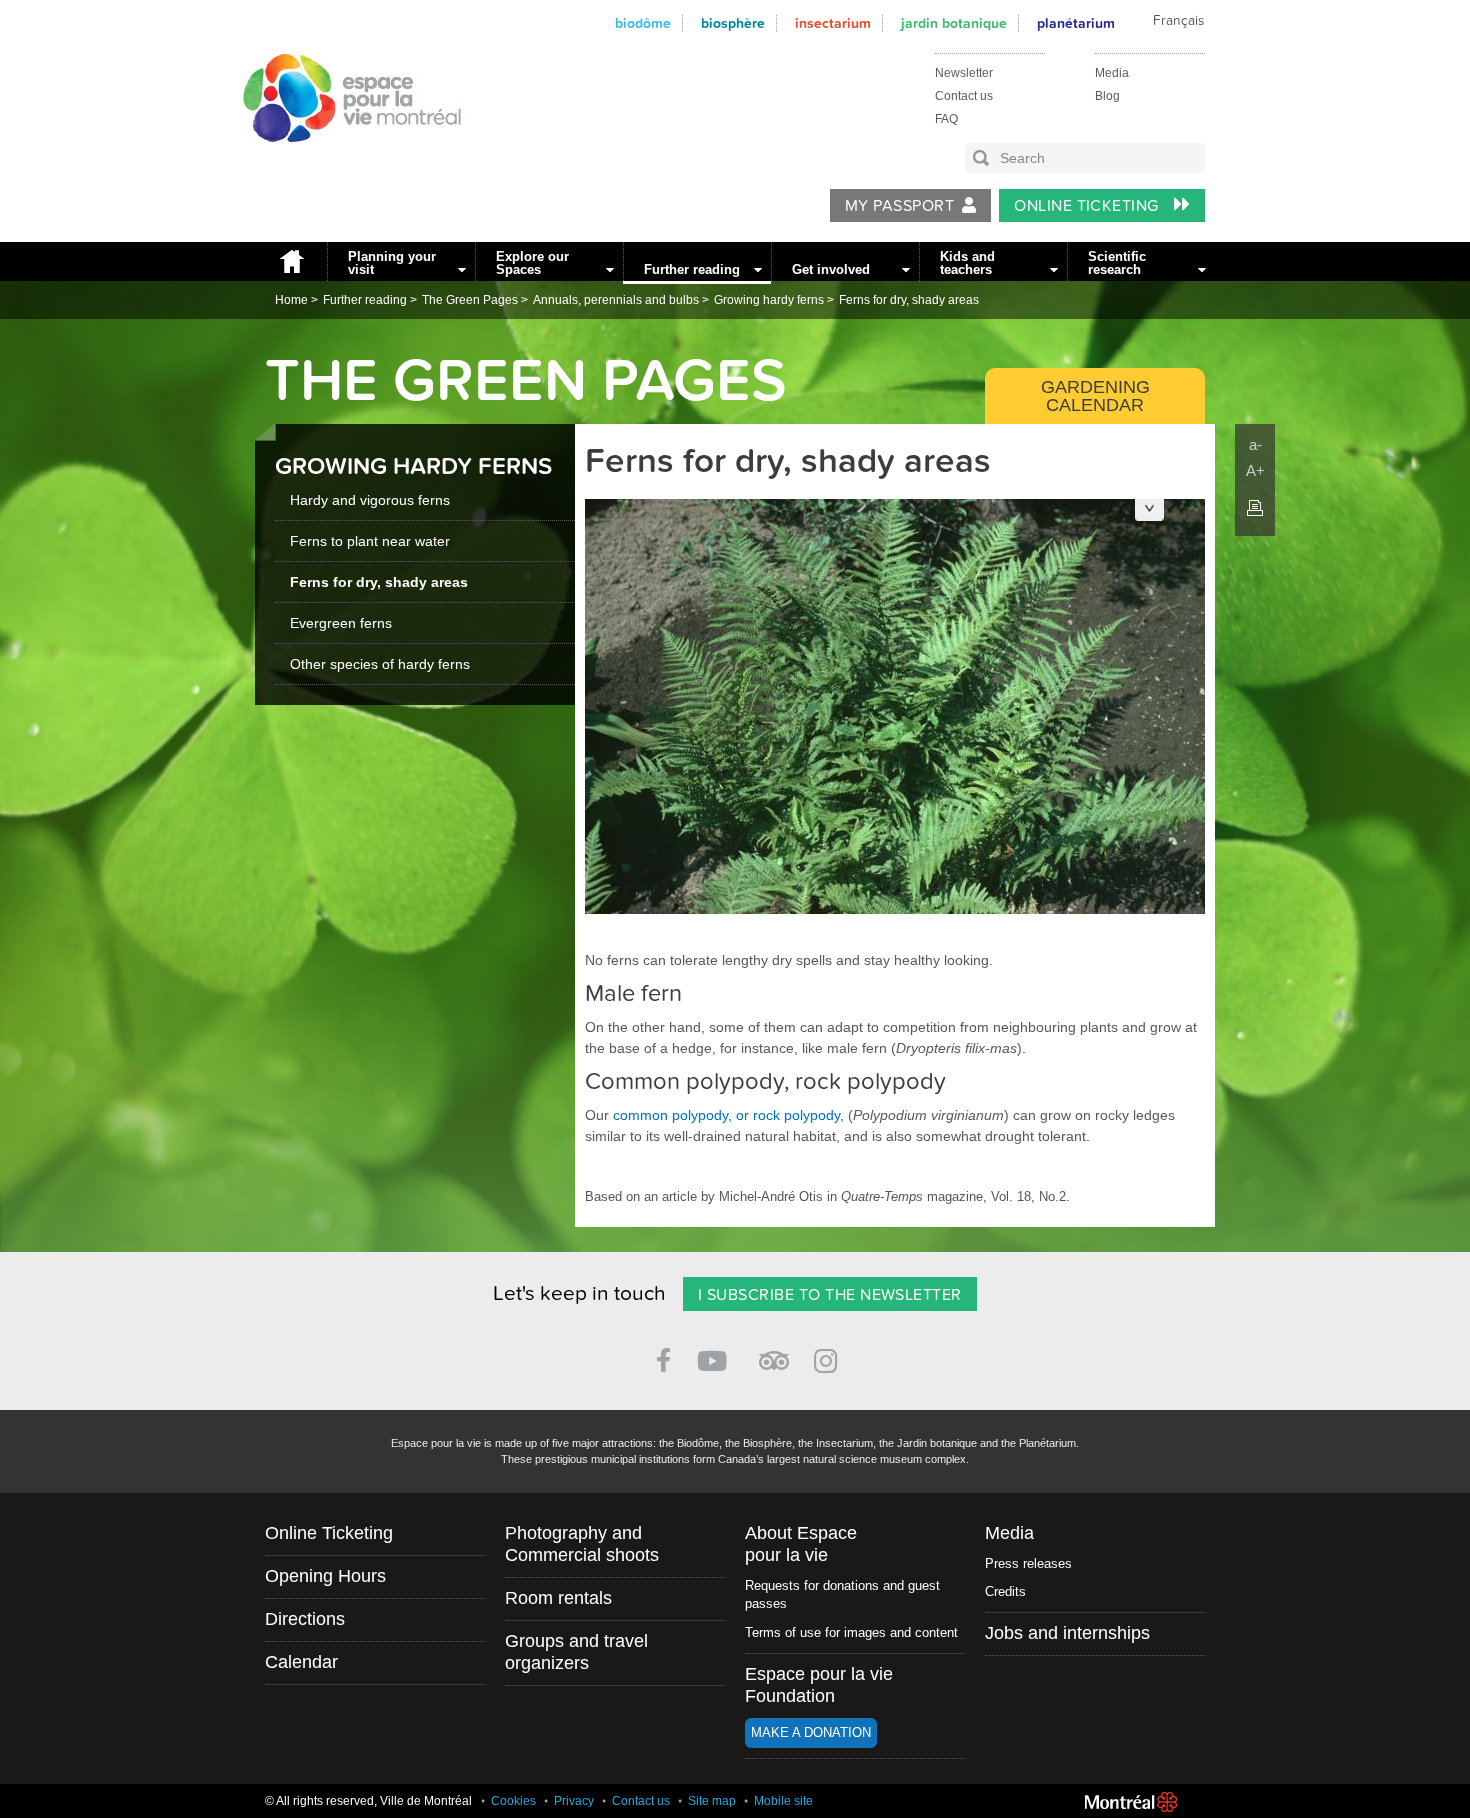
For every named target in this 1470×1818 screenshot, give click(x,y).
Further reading (692, 269)
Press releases (1028, 1563)
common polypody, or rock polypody (726, 1115)
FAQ (946, 119)
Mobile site (783, 1801)
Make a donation (811, 1732)
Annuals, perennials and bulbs (616, 300)
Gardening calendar (1095, 396)
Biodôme (643, 23)
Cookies (513, 1801)
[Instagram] (829, 1357)
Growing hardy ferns (769, 300)
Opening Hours (325, 1576)
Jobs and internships (1067, 1633)
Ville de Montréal (1131, 1802)
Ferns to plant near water (370, 541)
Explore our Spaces (532, 263)
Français (1178, 21)
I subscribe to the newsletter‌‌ (830, 1295)
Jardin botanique (954, 23)
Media (1112, 73)
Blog (1107, 96)
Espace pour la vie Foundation (819, 1685)
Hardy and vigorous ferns (370, 500)
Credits (1005, 1591)
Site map (712, 1801)
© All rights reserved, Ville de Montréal (368, 1801)
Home (291, 261)
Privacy (574, 1801)
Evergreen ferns (341, 623)
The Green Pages (470, 300)
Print (1255, 508)
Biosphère (733, 23)
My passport (899, 206)
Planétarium (1076, 23)
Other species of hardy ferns (380, 664)
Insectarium (833, 23)
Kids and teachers (967, 263)
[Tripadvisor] (774, 1352)
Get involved (831, 269)
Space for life (345, 161)
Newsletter (964, 73)
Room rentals (558, 1598)
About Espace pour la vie (801, 1544)
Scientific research (1117, 263)
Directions (305, 1619)
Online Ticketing (1088, 206)
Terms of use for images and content (851, 1632)
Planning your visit (392, 263)
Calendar (301, 1662)
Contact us (964, 96)
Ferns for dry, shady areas (909, 300)
